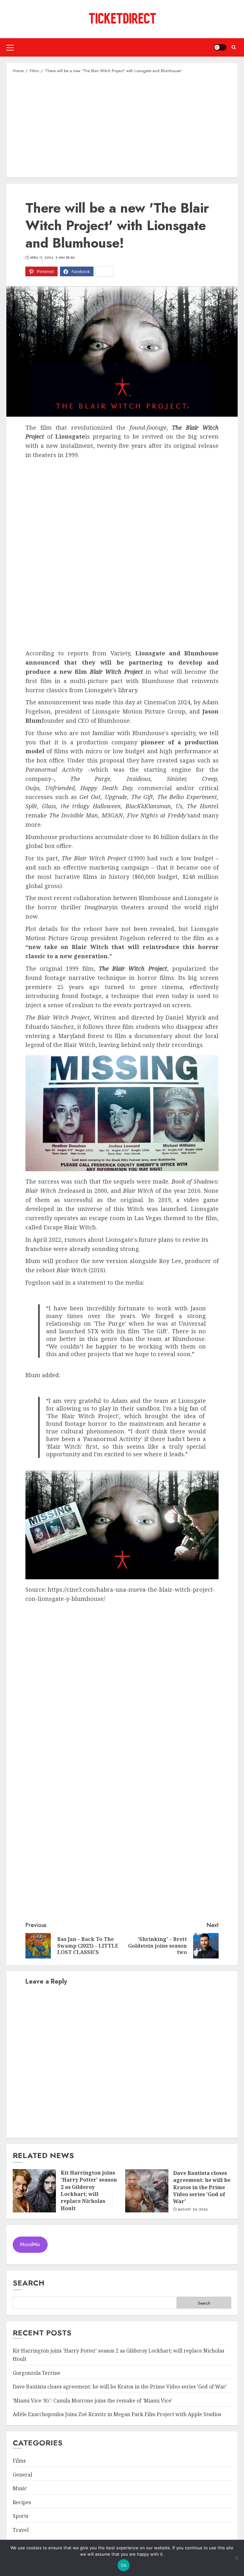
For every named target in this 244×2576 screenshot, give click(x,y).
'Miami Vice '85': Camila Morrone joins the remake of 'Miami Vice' (93, 2401)
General (22, 2475)
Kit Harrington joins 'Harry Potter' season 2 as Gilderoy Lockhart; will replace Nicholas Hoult (89, 2190)
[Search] (234, 47)
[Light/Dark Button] (220, 47)
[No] (236, 2558)
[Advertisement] (122, 125)
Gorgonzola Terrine (37, 2373)
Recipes (22, 2502)
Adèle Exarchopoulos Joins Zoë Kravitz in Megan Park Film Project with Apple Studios (117, 2414)
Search (29, 2283)
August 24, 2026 (193, 2210)
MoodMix (30, 2244)
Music (20, 2488)
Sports (20, 2516)
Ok (124, 2565)
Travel (21, 2530)
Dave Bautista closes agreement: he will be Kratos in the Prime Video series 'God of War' (202, 2187)
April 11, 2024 (41, 258)
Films (19, 2461)
